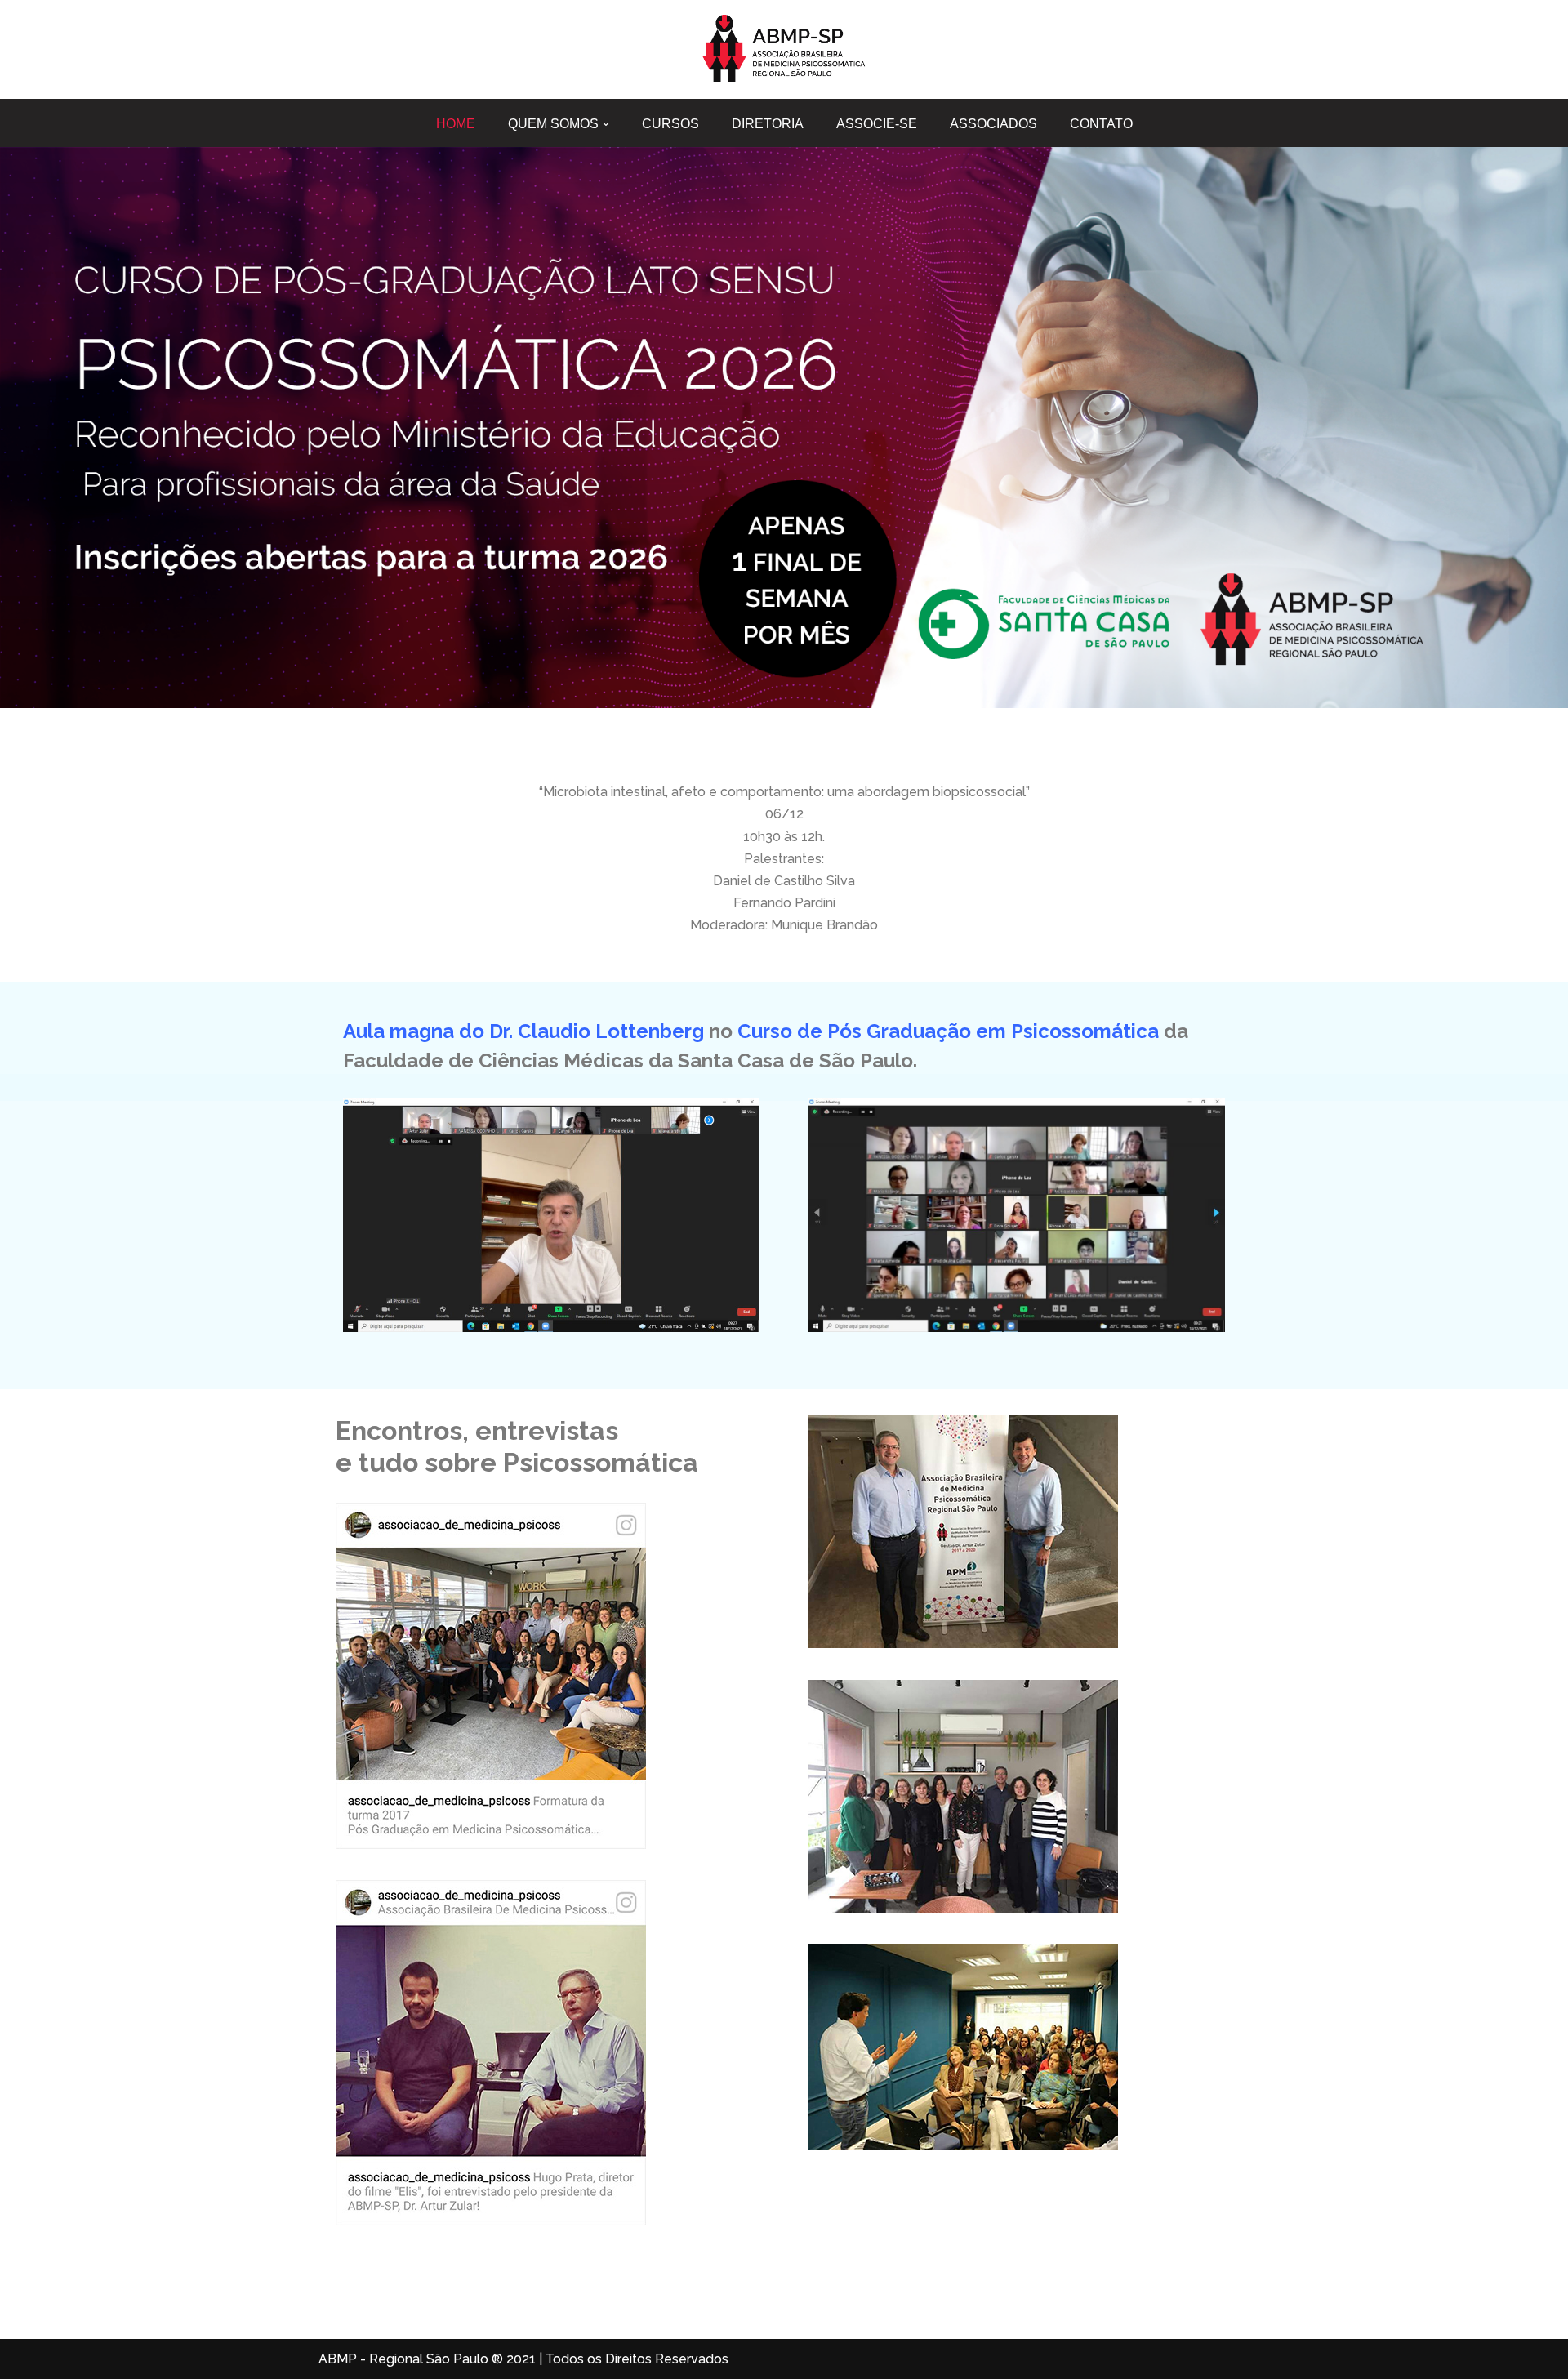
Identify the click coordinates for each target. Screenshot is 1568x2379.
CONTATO (1101, 124)
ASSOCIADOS (993, 124)
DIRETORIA (768, 124)
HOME (456, 124)
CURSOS (670, 124)
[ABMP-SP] (784, 49)
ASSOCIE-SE (877, 124)
